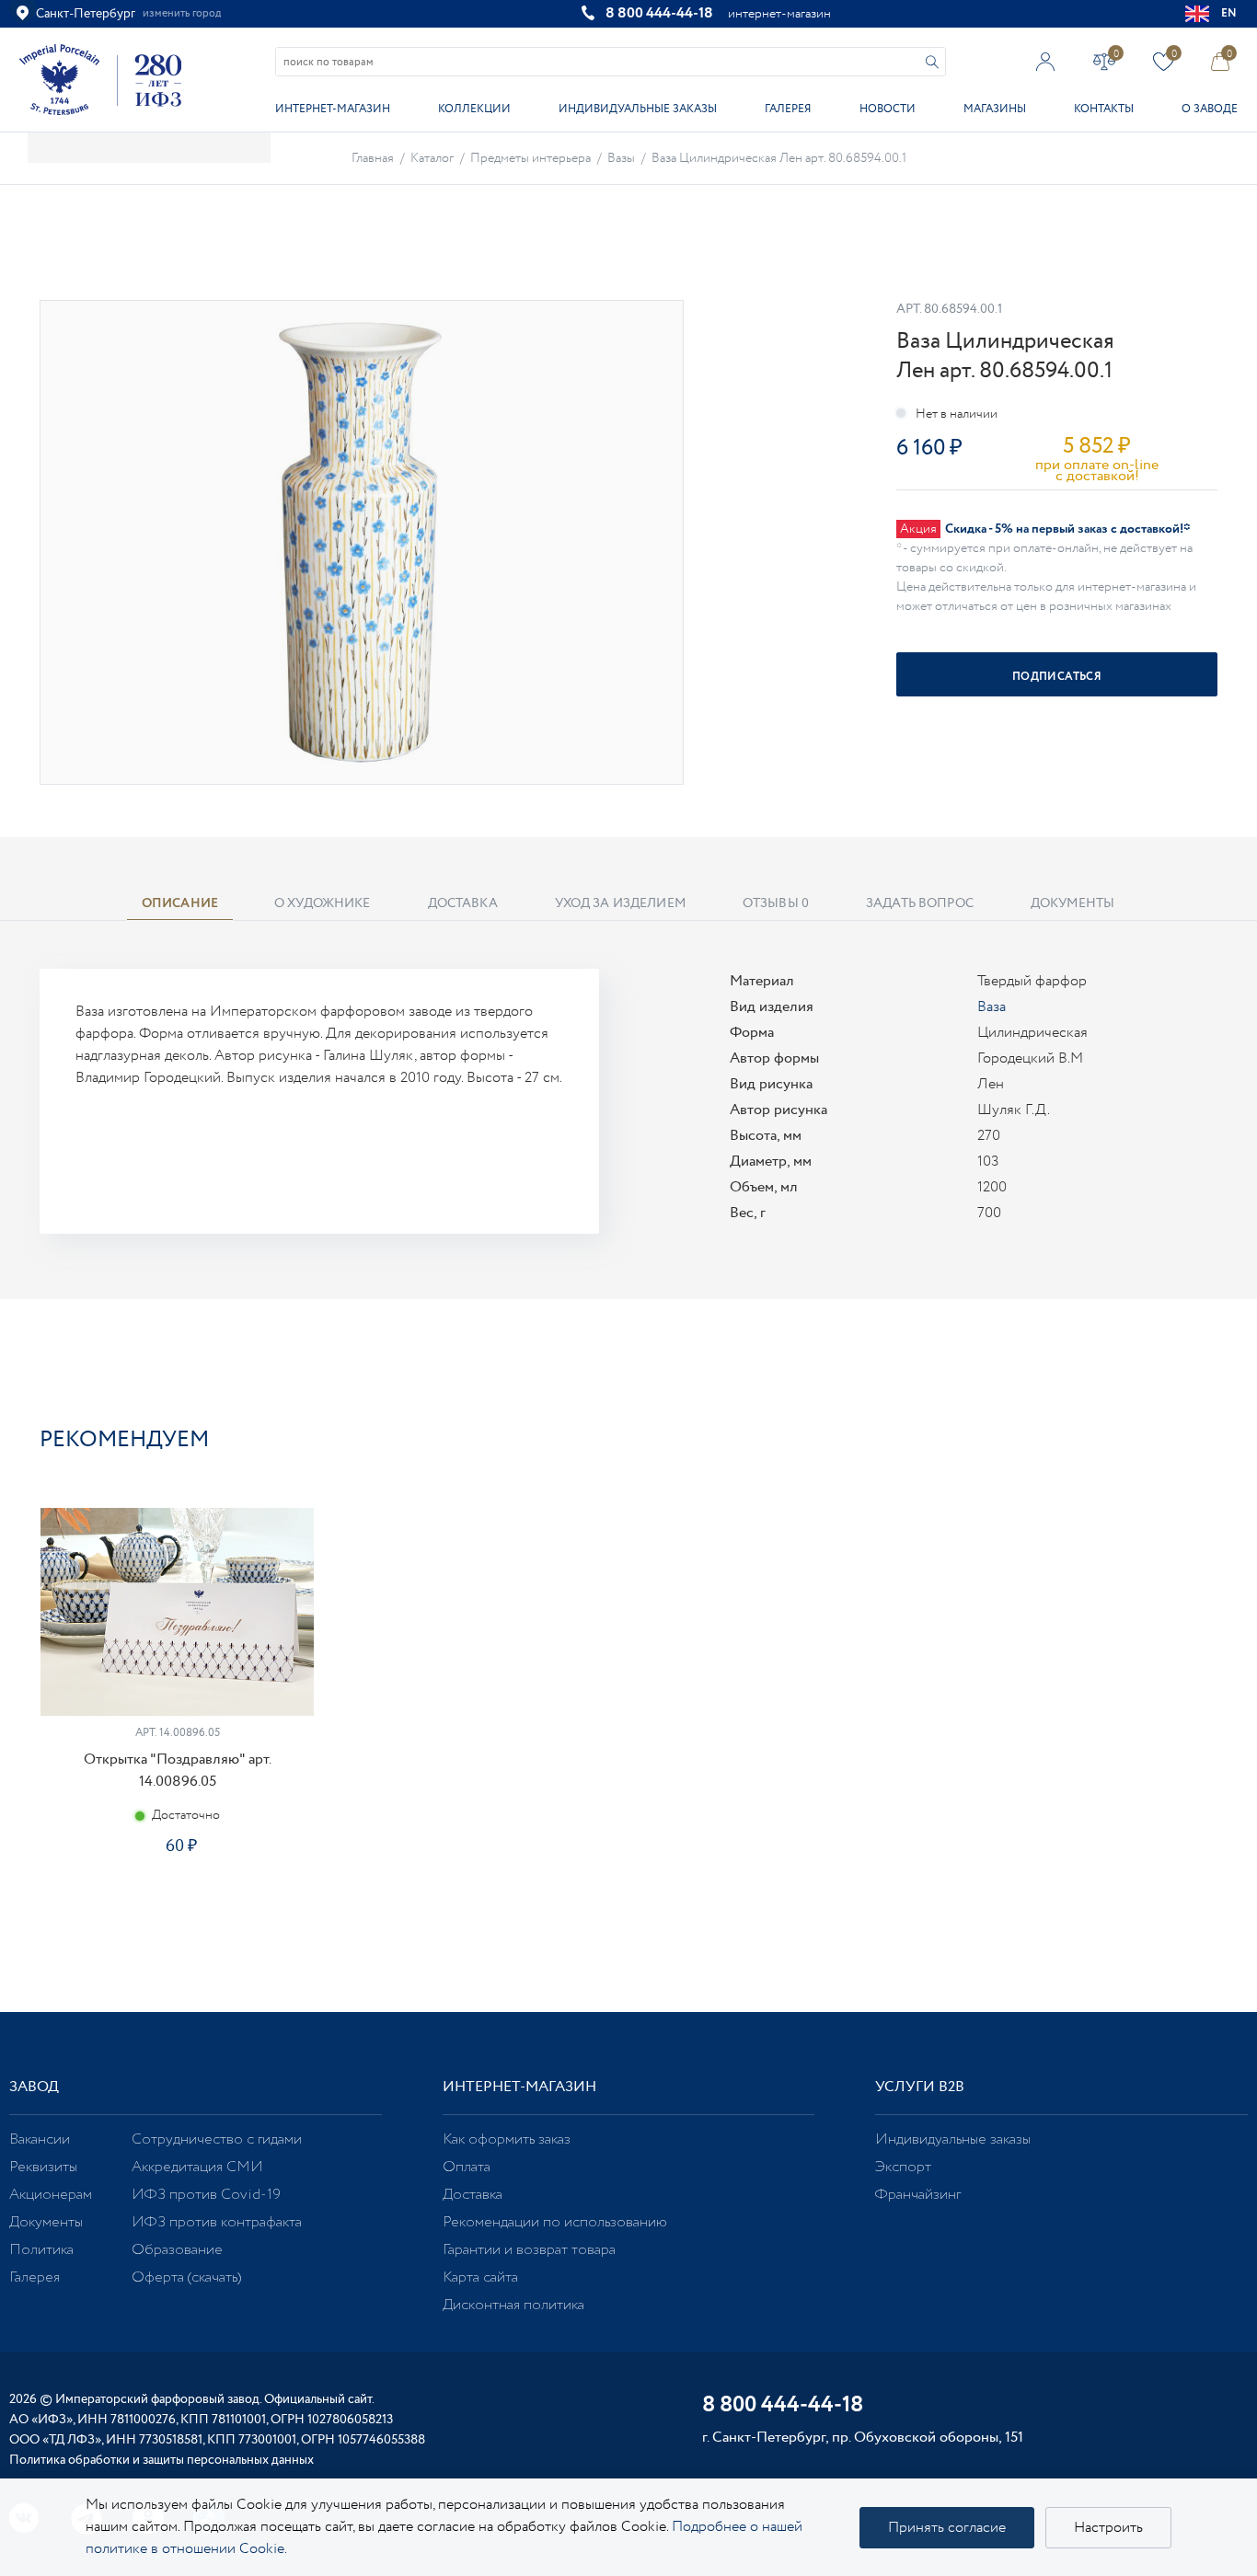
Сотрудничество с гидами (217, 2139)
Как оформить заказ (507, 2139)
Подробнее (177, 1911)
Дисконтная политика (513, 2305)
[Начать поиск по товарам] (932, 62)
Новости (888, 109)
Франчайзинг (918, 2195)
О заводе (1210, 109)
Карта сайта (480, 2277)
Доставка (473, 2195)
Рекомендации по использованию (555, 2222)
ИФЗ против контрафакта (217, 2222)
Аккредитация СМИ (197, 2167)
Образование (177, 2250)
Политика (41, 2250)
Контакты (1104, 109)
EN (1229, 13)
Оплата (467, 2167)
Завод (34, 2087)
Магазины (995, 109)
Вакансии (40, 2139)
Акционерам (51, 2195)
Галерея (788, 109)
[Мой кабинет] (1046, 61)
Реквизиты (43, 2167)
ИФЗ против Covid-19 (206, 2195)
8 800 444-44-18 (659, 13)
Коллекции (474, 109)
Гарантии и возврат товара (529, 2250)
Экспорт (903, 2167)
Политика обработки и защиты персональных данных (161, 2460)
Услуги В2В (920, 2087)
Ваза (992, 1007)
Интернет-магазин (333, 109)
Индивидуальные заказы (638, 109)
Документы (46, 2222)
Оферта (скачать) (186, 2277)
